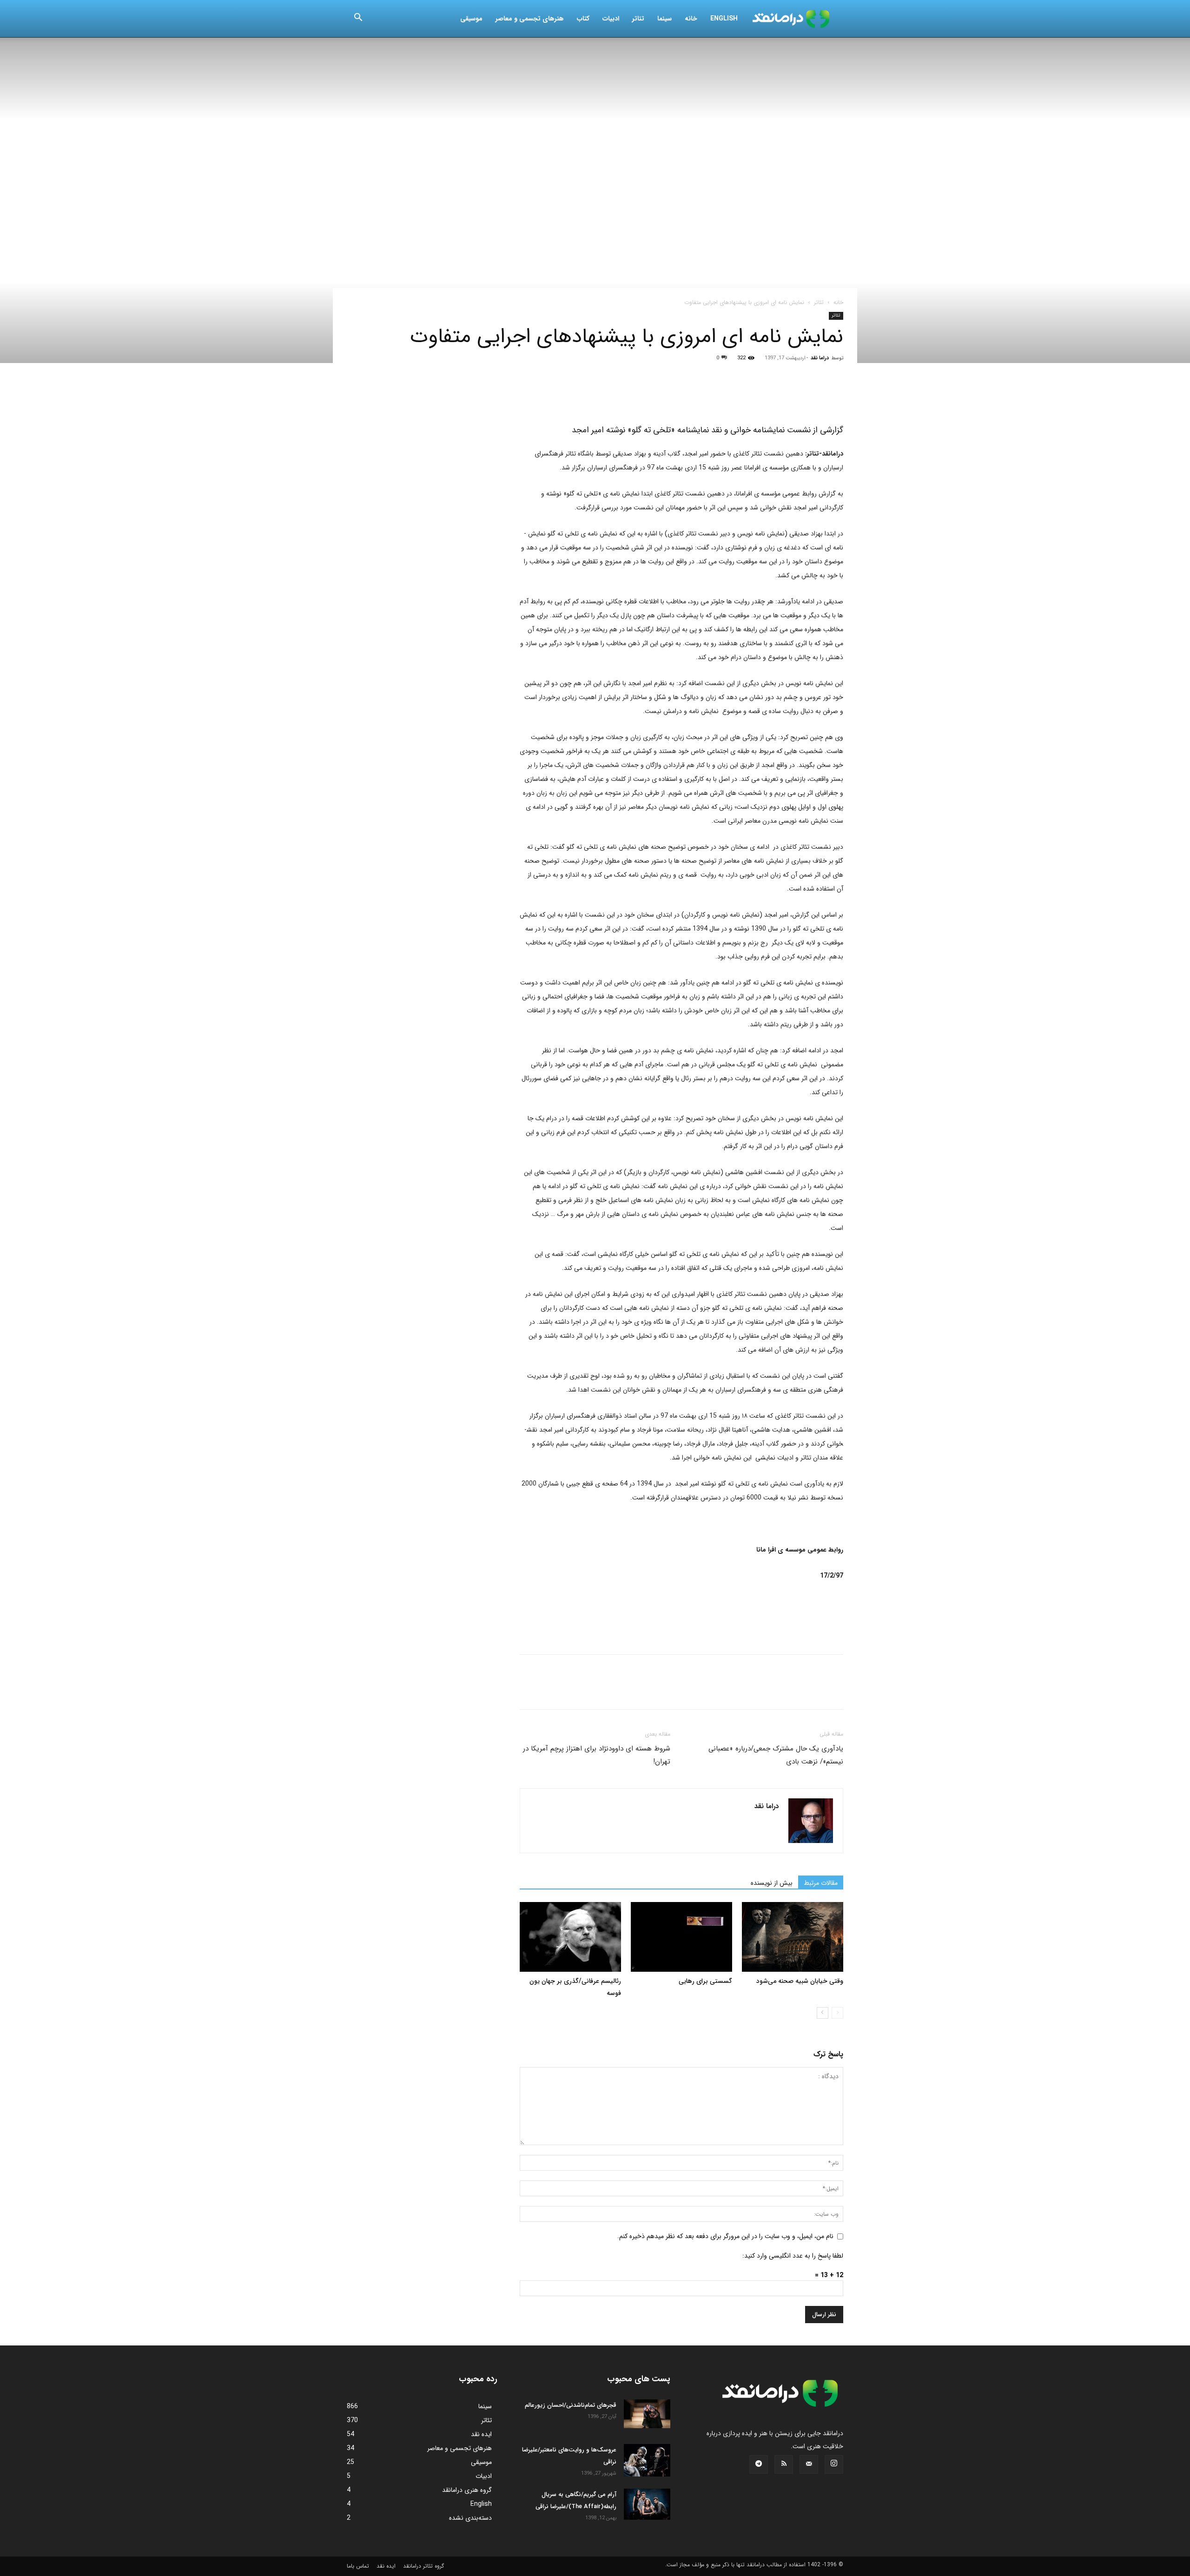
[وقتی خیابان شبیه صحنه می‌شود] (793, 1937)
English (724, 19)
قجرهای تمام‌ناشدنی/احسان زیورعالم (571, 2405)
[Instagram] (834, 2464)
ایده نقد (386, 2566)
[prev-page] (837, 2013)
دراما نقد (820, 358)
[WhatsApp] (593, 395)
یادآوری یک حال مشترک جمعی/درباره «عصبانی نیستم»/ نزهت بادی (776, 1755)
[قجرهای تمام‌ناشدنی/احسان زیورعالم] (647, 2414)
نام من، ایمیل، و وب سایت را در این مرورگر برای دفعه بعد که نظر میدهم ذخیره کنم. (725, 2236)
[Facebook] (529, 395)
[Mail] (809, 2464)
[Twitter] (550, 395)
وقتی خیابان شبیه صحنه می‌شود (800, 1981)
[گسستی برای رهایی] (681, 1937)
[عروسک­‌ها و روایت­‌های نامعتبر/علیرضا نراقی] (647, 2460)
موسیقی (471, 19)
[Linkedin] (615, 395)
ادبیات (611, 19)
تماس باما (358, 2566)
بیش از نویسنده (772, 1883)
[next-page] (823, 2013)
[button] (358, 19)
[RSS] (784, 2464)
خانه (691, 19)
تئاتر (638, 19)
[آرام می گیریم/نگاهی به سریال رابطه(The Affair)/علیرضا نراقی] (647, 2504)
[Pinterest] (572, 395)
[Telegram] (636, 395)
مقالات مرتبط (821, 1883)
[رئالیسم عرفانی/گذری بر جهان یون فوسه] (570, 1937)
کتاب (583, 19)
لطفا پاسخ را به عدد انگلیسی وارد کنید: (793, 2256)
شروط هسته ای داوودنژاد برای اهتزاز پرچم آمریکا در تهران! (597, 1755)
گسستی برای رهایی (705, 1981)
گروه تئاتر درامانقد (423, 2566)
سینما (664, 19)
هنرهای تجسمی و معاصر (530, 19)
